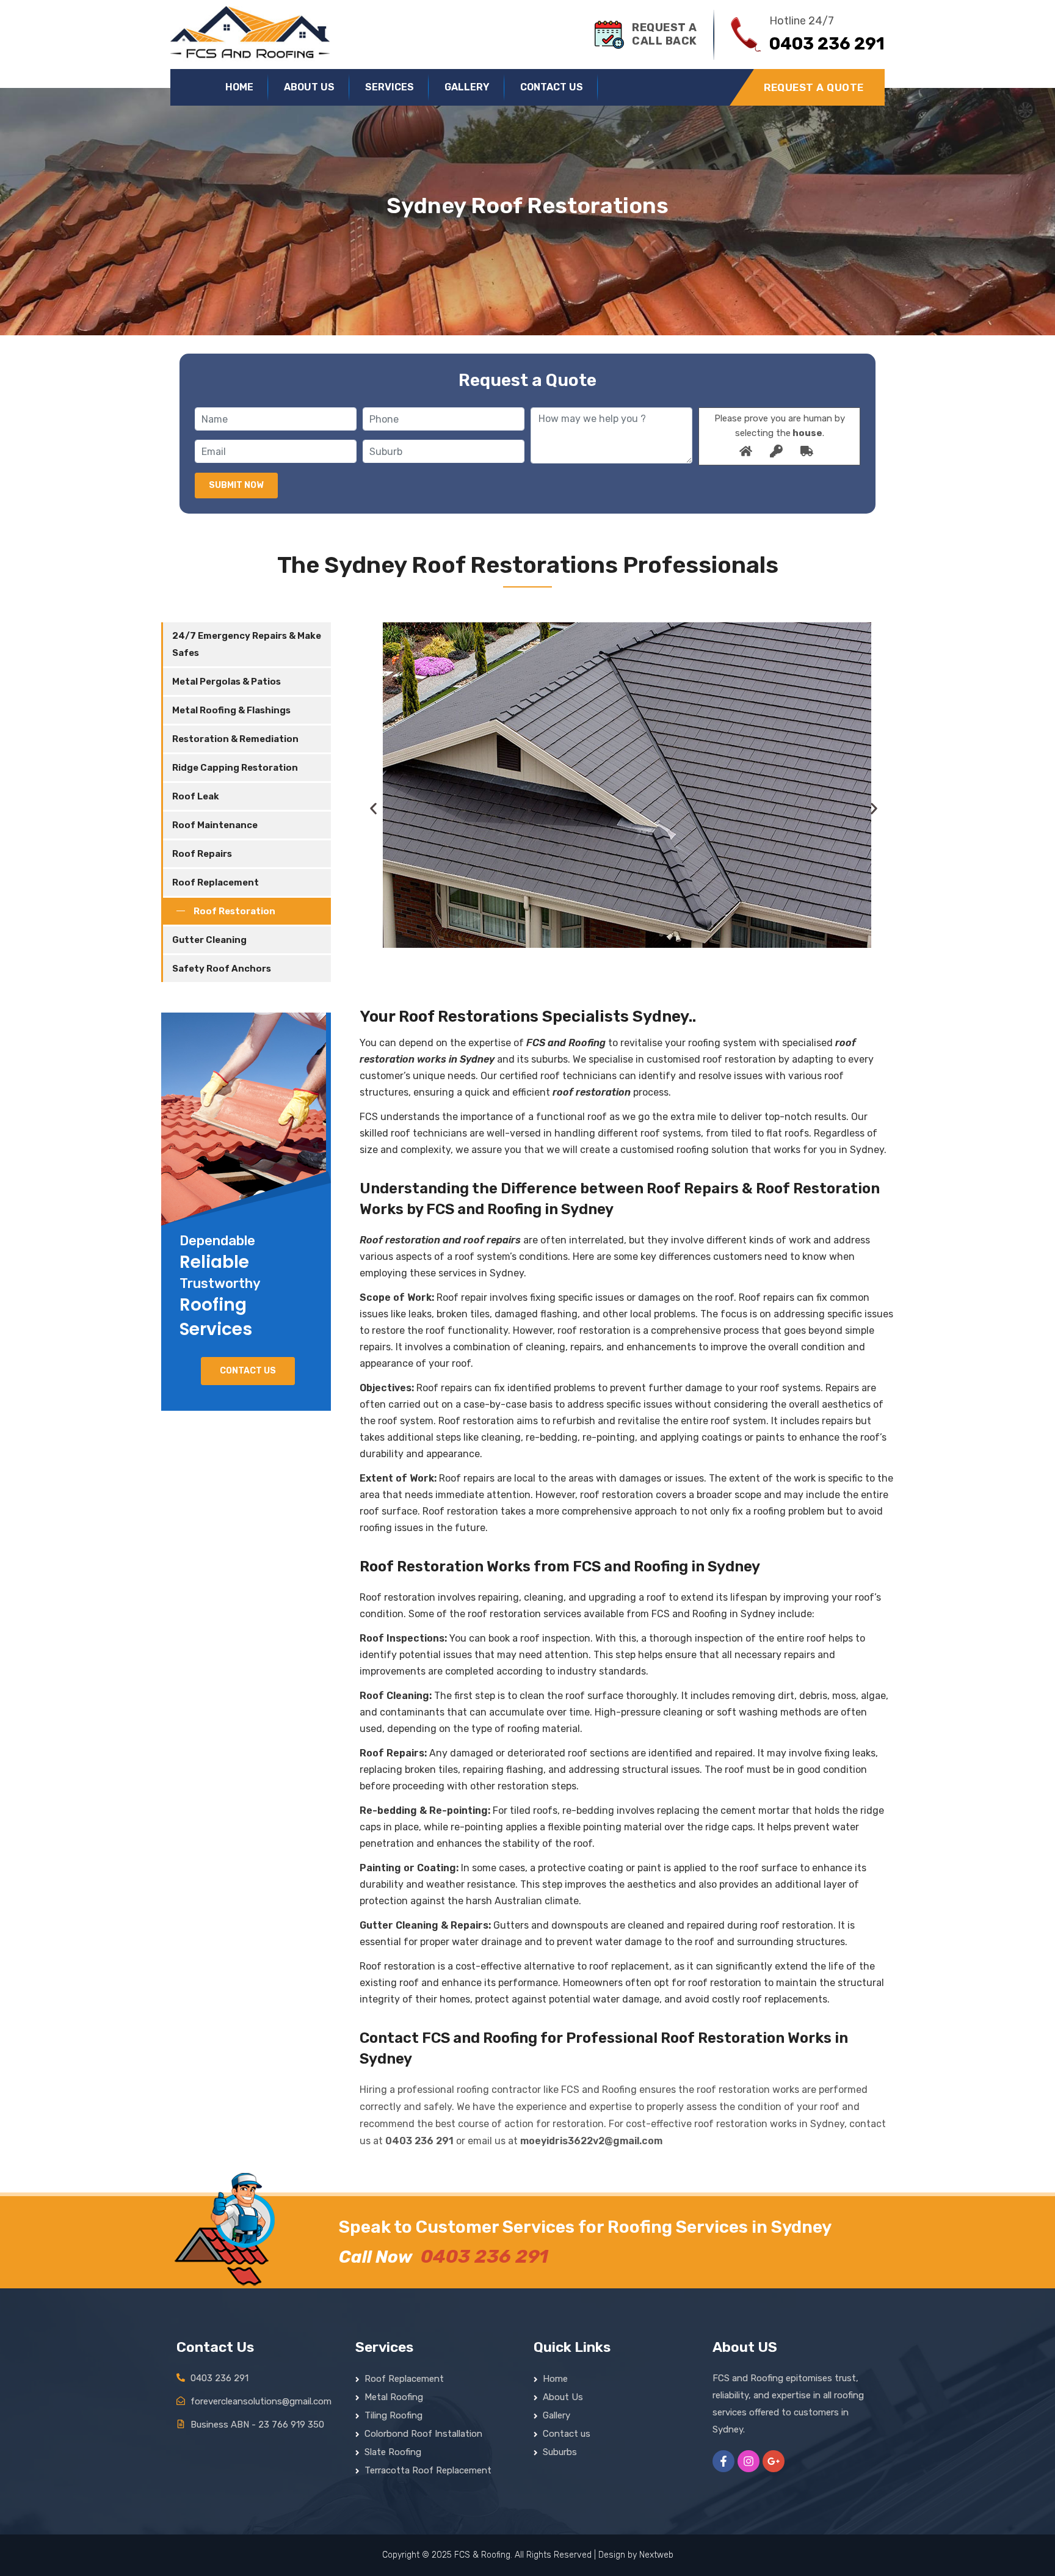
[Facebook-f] (723, 2461)
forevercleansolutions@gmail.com (261, 2401)
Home (239, 87)
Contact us (552, 87)
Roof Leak (196, 796)
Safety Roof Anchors (222, 969)
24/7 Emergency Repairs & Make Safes (247, 644)
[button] (376, 809)
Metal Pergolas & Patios (227, 682)
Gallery (467, 87)
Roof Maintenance (215, 825)
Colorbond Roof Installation (423, 2434)
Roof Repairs (202, 854)
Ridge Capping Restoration (235, 768)
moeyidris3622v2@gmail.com (591, 2141)
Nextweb (656, 2555)
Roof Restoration (234, 911)
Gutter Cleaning (209, 940)
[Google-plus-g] (774, 2461)
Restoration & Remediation (235, 739)
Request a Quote (814, 87)
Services (390, 87)
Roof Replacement (216, 882)
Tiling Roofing (393, 2415)
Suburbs (560, 2452)
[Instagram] (749, 2461)
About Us (563, 2397)
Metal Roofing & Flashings (231, 710)
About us (309, 87)
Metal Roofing (394, 2397)
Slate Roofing (393, 2452)
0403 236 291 (419, 2141)
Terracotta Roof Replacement (428, 2470)
